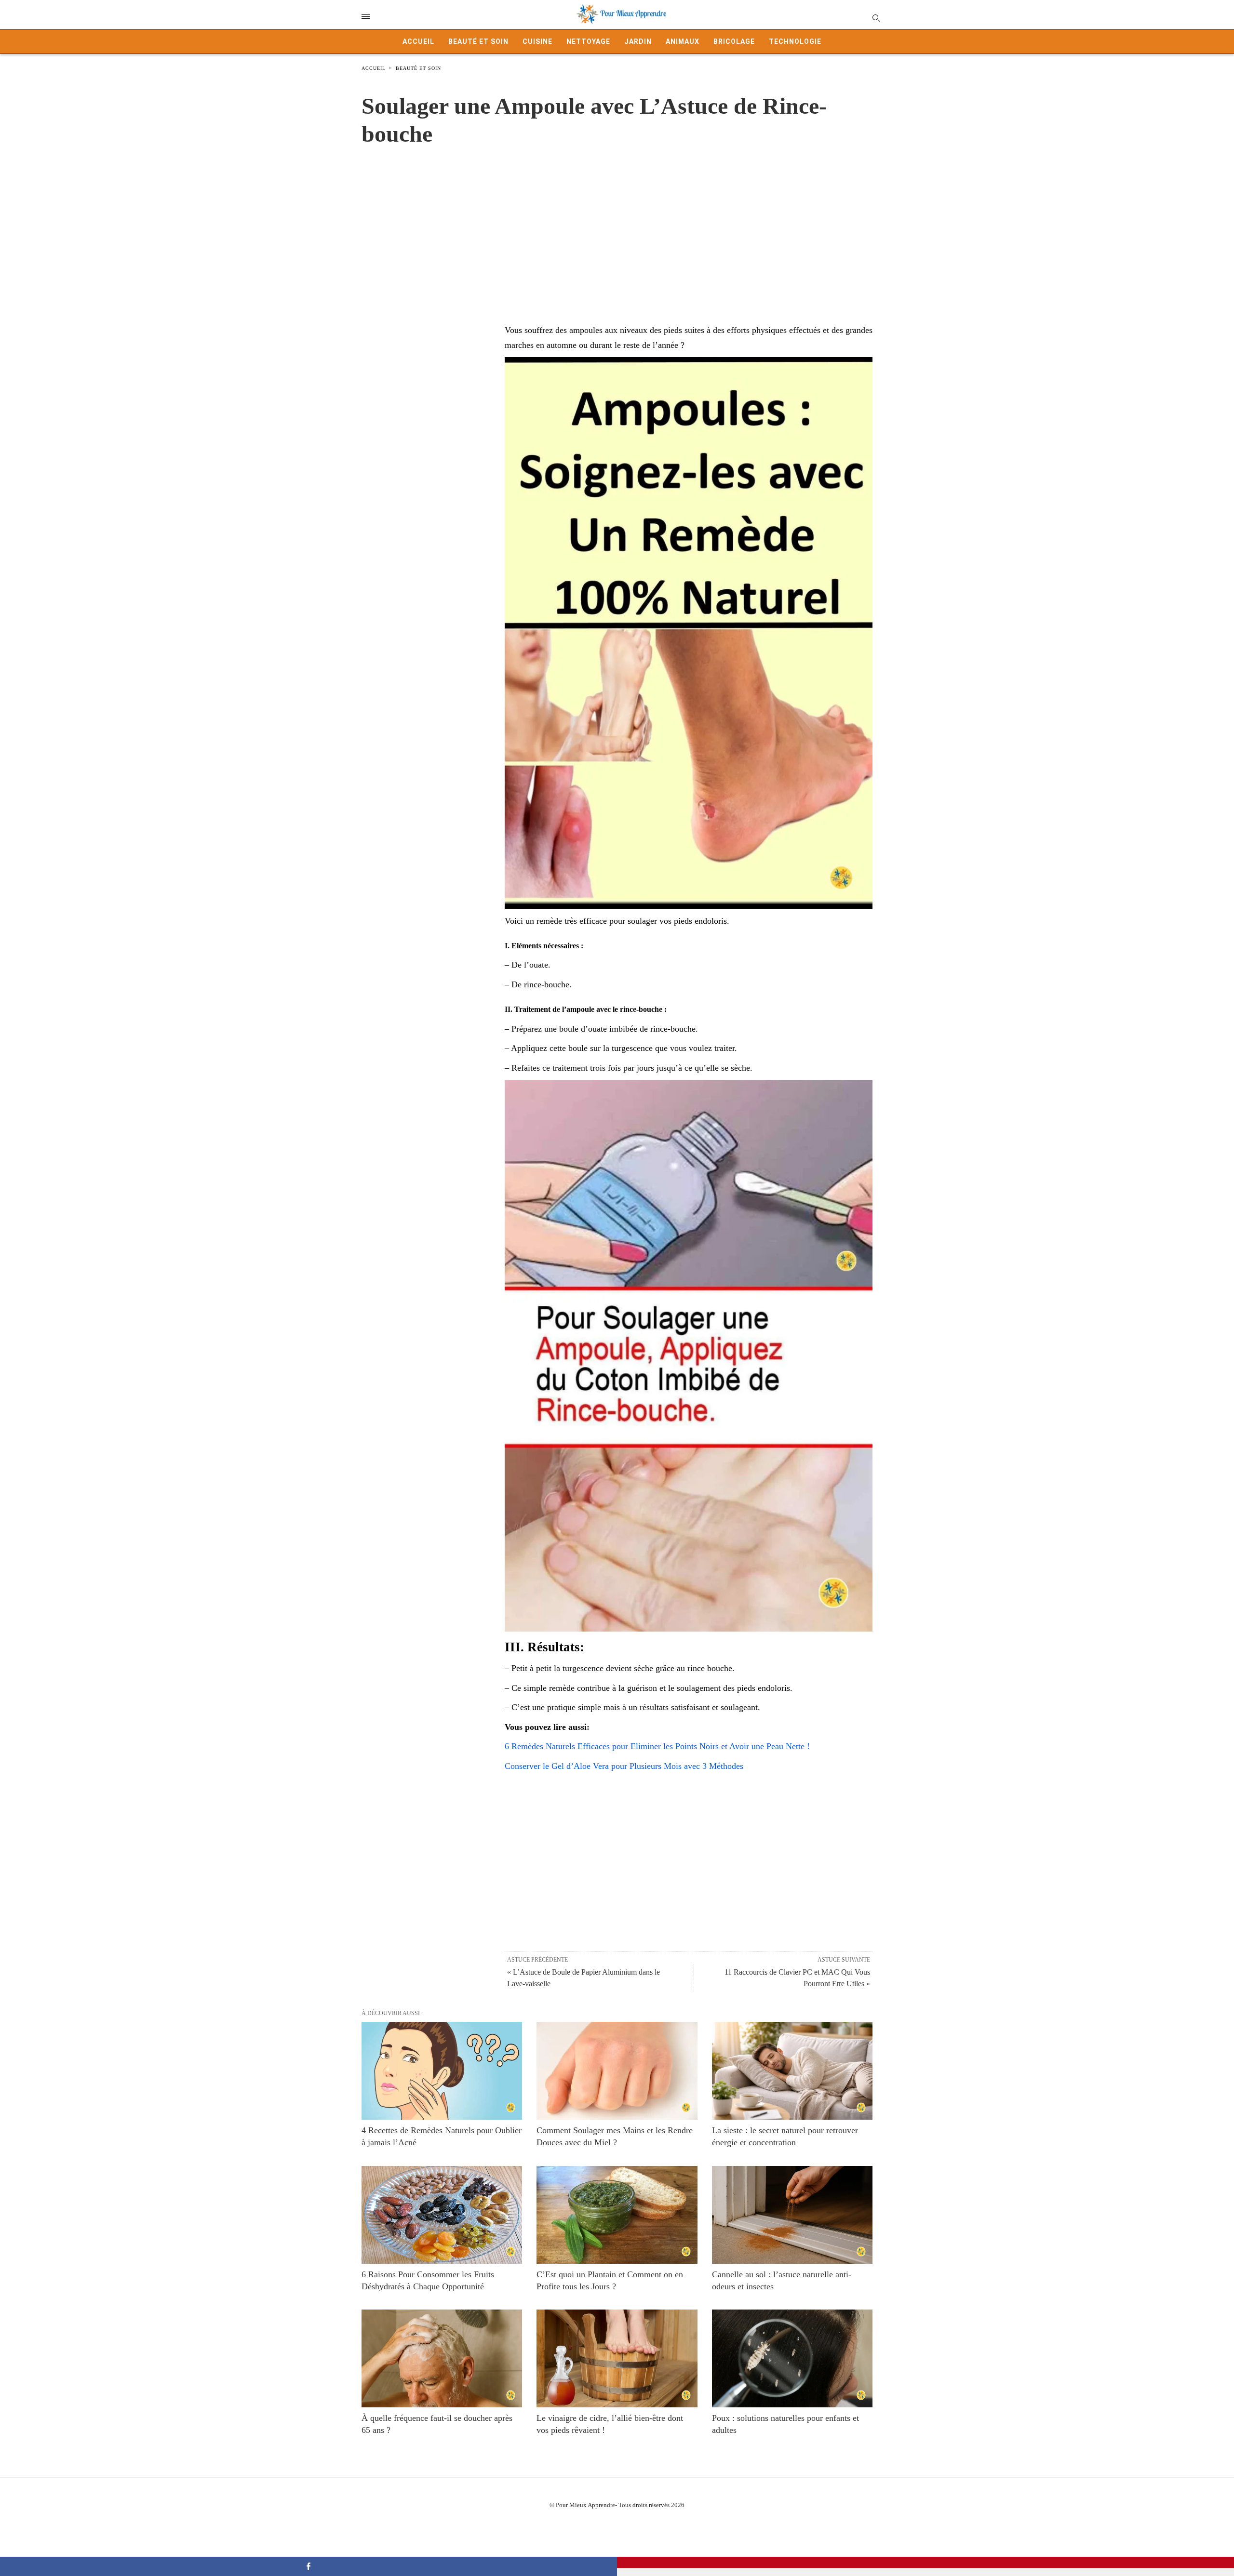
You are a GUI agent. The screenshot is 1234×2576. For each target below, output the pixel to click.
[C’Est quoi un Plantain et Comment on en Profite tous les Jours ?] (617, 2215)
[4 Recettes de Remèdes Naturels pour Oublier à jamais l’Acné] (442, 2071)
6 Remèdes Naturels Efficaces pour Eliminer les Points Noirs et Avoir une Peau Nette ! (657, 1746)
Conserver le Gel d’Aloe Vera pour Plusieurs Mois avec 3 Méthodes (624, 1766)
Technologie (795, 41)
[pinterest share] (925, 2563)
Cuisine (537, 41)
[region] (617, 225)
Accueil (418, 41)
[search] (876, 18)
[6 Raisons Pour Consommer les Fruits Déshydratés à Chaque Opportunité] (442, 2215)
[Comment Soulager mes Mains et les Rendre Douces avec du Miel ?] (617, 2071)
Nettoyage (588, 41)
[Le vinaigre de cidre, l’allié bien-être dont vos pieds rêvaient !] (617, 2358)
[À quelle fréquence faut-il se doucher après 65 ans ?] (442, 2358)
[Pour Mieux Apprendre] (622, 14)
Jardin (638, 41)
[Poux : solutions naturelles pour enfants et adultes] (792, 2358)
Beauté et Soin (478, 41)
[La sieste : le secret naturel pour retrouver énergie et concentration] (792, 2071)
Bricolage (734, 41)
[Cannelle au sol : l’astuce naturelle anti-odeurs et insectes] (792, 2215)
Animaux (683, 41)
